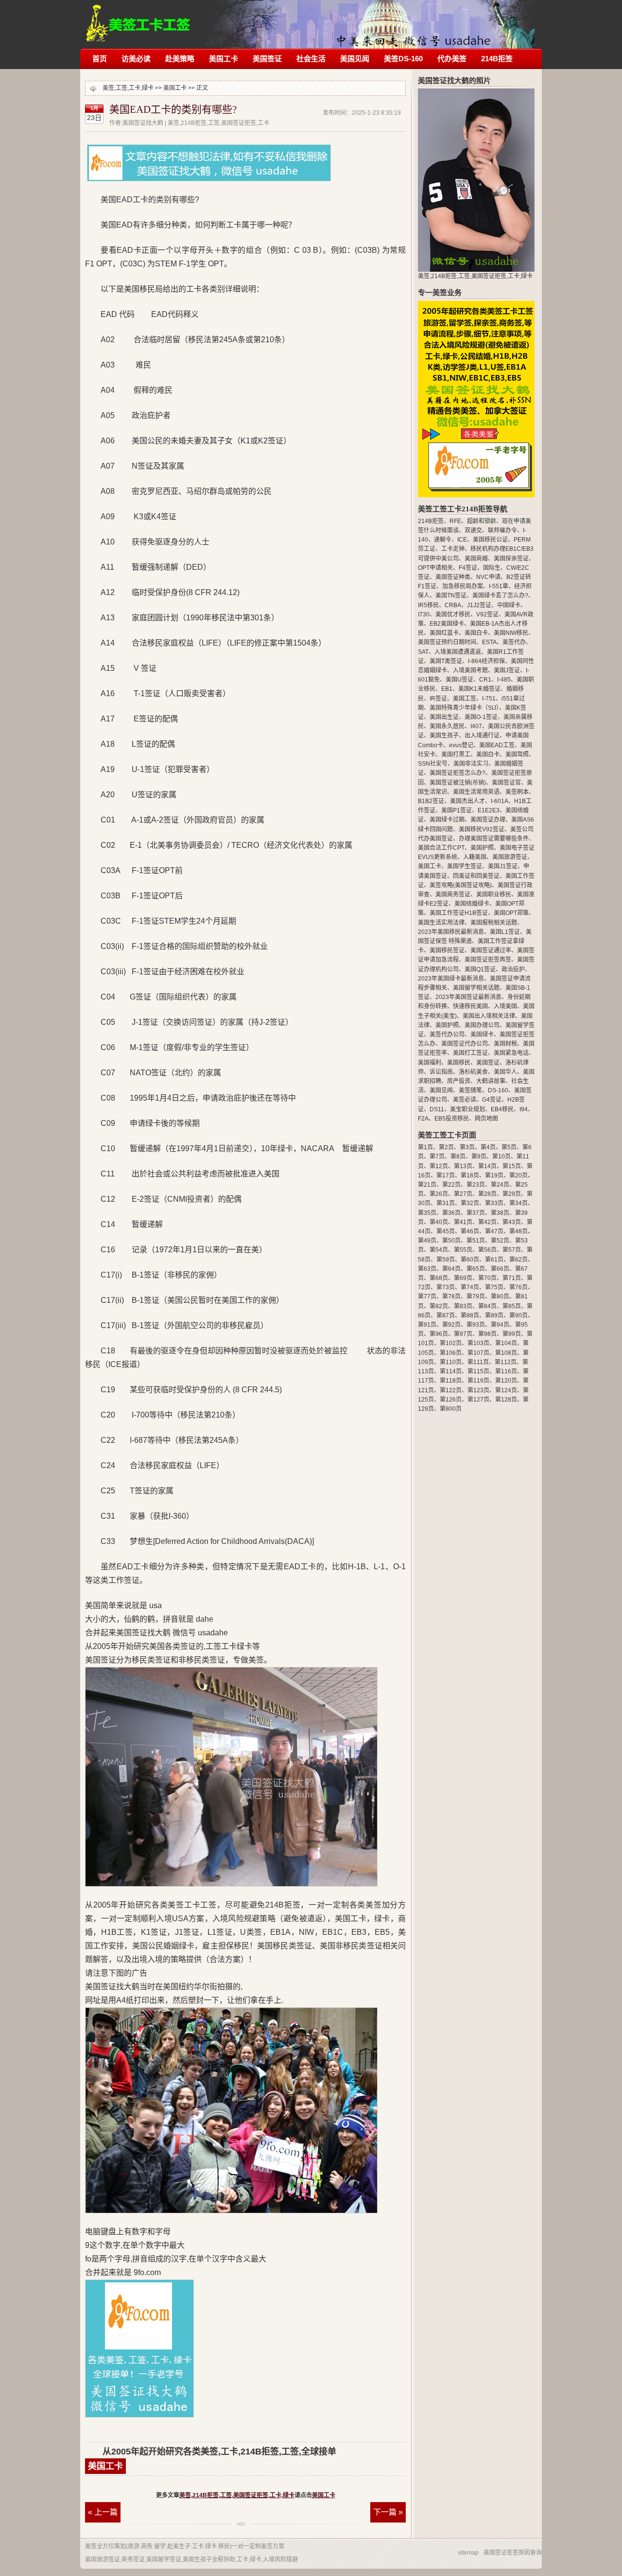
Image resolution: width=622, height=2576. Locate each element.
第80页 (500, 1297)
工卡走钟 (453, 549)
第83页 (463, 1306)
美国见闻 (355, 59)
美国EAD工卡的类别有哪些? (173, 109)
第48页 (518, 1231)
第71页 (512, 1278)
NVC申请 (488, 577)
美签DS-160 (403, 59)
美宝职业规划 (467, 1109)
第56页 (487, 1250)
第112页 (506, 1362)
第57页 (512, 1250)
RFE (455, 521)
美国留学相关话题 (476, 988)
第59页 (446, 1260)
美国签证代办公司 (465, 1044)
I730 (424, 614)
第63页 (427, 1269)
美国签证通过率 (491, 950)
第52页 (500, 1241)
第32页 (470, 1203)
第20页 (518, 1175)
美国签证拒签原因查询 (513, 2553)
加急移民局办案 (463, 586)
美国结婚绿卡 (472, 904)
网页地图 (486, 1119)
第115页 (478, 1371)
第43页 (512, 1222)
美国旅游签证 (510, 857)
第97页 (463, 1334)
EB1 (447, 689)
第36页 (451, 1213)
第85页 (512, 1306)
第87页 (446, 1315)
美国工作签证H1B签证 (459, 913)
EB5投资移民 (452, 1119)
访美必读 (136, 59)
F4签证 (468, 568)
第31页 (446, 1203)
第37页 (476, 1213)
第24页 (500, 1185)
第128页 (506, 1400)
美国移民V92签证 (482, 829)
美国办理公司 (482, 1025)
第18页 (470, 1175)
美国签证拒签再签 (488, 960)
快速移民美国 (470, 1006)
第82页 (439, 1306)
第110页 (451, 1362)
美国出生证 (444, 717)
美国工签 (465, 699)
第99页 (512, 1334)
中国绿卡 (509, 605)
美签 (91, 2546)
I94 (524, 1109)
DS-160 (498, 1090)
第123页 (478, 1390)
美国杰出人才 (467, 801)
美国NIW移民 (511, 633)
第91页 (427, 1325)
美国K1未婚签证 (479, 689)
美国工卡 (224, 59)
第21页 (427, 1185)
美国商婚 (476, 559)
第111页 (478, 1362)
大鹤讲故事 (491, 1081)
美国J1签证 (503, 866)
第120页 (506, 1381)
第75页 (494, 1287)
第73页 (446, 1287)
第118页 (451, 1381)
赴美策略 (180, 59)
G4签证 (492, 1100)
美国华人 (505, 1072)
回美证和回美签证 (476, 876)
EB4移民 (502, 1109)
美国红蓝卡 (444, 633)
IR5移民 (428, 605)
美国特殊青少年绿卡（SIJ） (464, 708)
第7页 (437, 1157)
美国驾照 (517, 754)
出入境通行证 (482, 736)
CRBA (453, 605)
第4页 (488, 1147)
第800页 (451, 1409)
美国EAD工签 (497, 745)
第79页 (476, 1297)
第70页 (487, 1278)
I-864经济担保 (486, 661)
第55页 (463, 1250)
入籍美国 (475, 857)
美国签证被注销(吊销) (458, 783)
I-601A (500, 801)
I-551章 (499, 586)
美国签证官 (506, 783)
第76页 (518, 1287)
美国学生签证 (465, 866)
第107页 (478, 1353)
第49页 (427, 1241)
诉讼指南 (441, 1072)
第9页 (479, 1157)
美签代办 (514, 642)
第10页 (501, 1157)
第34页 (518, 1203)
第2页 (446, 1147)
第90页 (518, 1315)
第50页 (451, 1241)
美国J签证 (507, 670)
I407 (476, 726)
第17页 (446, 1175)
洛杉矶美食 (473, 1072)
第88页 (470, 1315)
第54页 (439, 1250)
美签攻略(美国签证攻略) (461, 885)
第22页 (451, 1185)
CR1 (485, 680)
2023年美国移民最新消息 (451, 932)
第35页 (427, 1213)
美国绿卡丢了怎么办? (500, 596)
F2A (423, 1119)
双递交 (473, 530)
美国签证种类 (453, 577)
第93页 (476, 1325)
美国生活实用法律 (441, 923)
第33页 (494, 1203)
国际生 (492, 568)
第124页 (506, 1390)
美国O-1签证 (481, 717)
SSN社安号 (433, 764)
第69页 (463, 1278)
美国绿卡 (482, 1034)
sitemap (468, 2553)
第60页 (470, 1260)
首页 (100, 59)
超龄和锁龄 (482, 521)
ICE (462, 540)
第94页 (500, 1325)
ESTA (489, 642)
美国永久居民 (447, 726)
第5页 (509, 1147)
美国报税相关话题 (494, 923)
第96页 (439, 1334)
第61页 (494, 1260)
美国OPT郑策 (511, 913)
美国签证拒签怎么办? (458, 773)
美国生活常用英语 (476, 792)
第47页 (494, 1231)
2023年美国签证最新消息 (468, 997)
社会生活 (311, 59)
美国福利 (430, 1063)
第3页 (467, 1147)
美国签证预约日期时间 (447, 642)
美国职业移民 (494, 894)
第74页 (470, 1287)
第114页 (451, 1371)
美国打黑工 (456, 754)
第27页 (463, 1194)
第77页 (427, 1297)
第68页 (439, 1278)
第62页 (518, 1260)
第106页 (451, 1353)
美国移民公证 (490, 540)
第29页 (512, 1194)
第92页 (451, 1325)
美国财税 (505, 1044)
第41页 (463, 1222)
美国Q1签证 (480, 969)
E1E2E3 (489, 810)
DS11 (437, 1109)
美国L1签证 (505, 932)
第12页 (439, 1166)
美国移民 (459, 1063)
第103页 (478, 1343)
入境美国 (505, 1006)
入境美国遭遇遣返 (458, 652)
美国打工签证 (470, 1053)
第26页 (439, 1194)
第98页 (487, 1334)
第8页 (458, 1157)
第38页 (500, 1213)
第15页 (512, 1166)
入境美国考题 (470, 670)
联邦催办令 (502, 530)
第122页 (451, 1390)
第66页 (500, 1269)
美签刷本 (517, 792)
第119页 (478, 1381)
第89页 (494, 1315)
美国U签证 (459, 680)
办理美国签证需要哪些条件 (494, 839)
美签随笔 (470, 1090)
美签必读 (465, 1100)
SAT (423, 652)
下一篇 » (388, 2512)
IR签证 (438, 699)
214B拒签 (497, 59)
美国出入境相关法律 (489, 1016)
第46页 (470, 1231)
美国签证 (267, 59)
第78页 (451, 1297)
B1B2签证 (431, 801)
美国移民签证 (447, 950)
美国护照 (482, 848)
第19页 (494, 1175)
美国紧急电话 (511, 1053)
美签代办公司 (447, 1034)
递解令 (443, 540)
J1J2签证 (479, 605)
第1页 (425, 1147)
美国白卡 (476, 633)
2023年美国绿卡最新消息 (451, 979)
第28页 (487, 1194)
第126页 (451, 1400)
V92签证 (487, 614)
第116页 (506, 1371)
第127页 (478, 1400)
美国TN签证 (451, 596)
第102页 (451, 1343)
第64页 (451, 1269)
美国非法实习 (471, 764)
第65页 (476, 1269)
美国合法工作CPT (441, 848)
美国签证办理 (488, 820)
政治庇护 (513, 969)
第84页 (487, 1306)
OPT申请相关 (435, 568)
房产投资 (459, 1081)
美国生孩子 (444, 736)
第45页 (446, 1231)
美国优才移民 (453, 614)
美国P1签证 (457, 810)
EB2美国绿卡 (447, 624)
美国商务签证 (453, 894)
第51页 (476, 1241)
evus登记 (461, 745)
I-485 (504, 680)
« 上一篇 (103, 2512)
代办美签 (452, 59)
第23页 (476, 1185)
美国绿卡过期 (447, 820)
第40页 (439, 1222)
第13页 (463, 1166)
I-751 (489, 699)
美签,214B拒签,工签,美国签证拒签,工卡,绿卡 (138, 18)
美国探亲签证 (511, 559)
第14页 (487, 1166)
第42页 (487, 1222)
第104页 (506, 1343)
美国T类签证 (446, 661)
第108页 (506, 1353)
